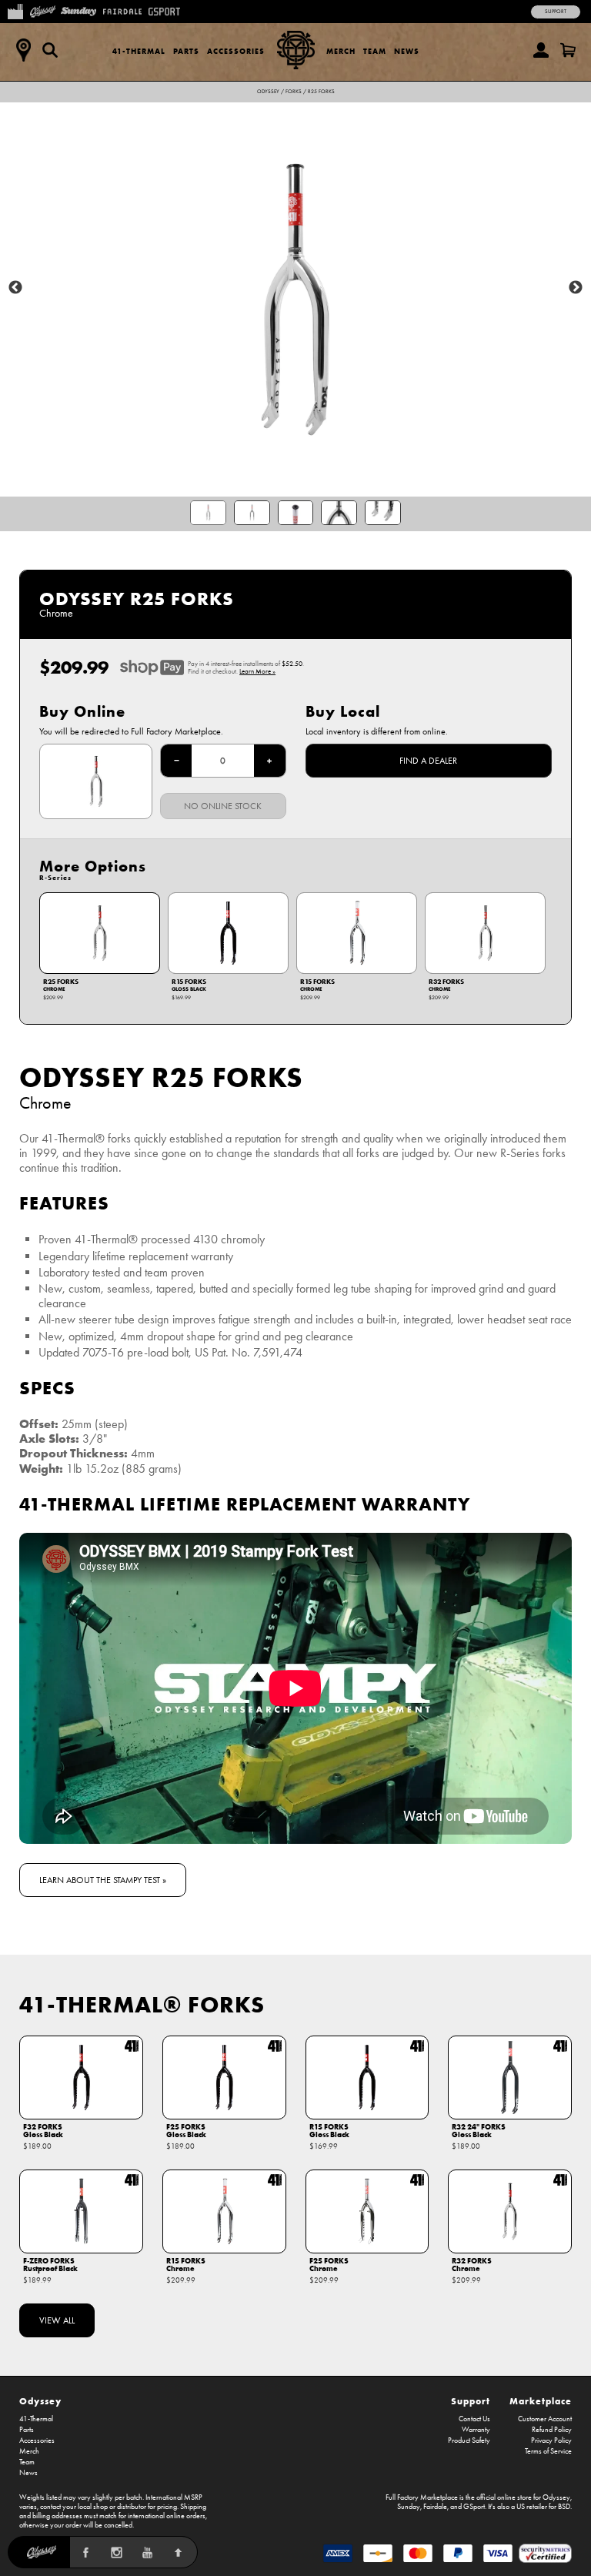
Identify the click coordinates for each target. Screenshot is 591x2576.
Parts (186, 51)
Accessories (236, 51)
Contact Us (474, 2419)
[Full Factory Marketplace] (15, 10)
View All (57, 2320)
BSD (564, 2507)
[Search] (50, 50)
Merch (341, 51)
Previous (15, 288)
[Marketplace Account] (541, 50)
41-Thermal (139, 51)
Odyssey (268, 92)
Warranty (476, 2430)
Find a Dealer (428, 761)
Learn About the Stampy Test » (103, 1880)
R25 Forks (321, 92)
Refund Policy (552, 2430)
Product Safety (469, 2441)
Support (556, 12)
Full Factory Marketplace (422, 2497)
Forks (294, 92)
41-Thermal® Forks (142, 2004)
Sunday (409, 2507)
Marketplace (541, 2401)
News (407, 51)
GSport (474, 2507)
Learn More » (257, 671)
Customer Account (545, 2419)
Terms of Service (548, 2451)
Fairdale (435, 2507)
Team (375, 51)
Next (576, 288)
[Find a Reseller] (23, 50)
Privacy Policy (551, 2441)
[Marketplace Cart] (568, 50)
